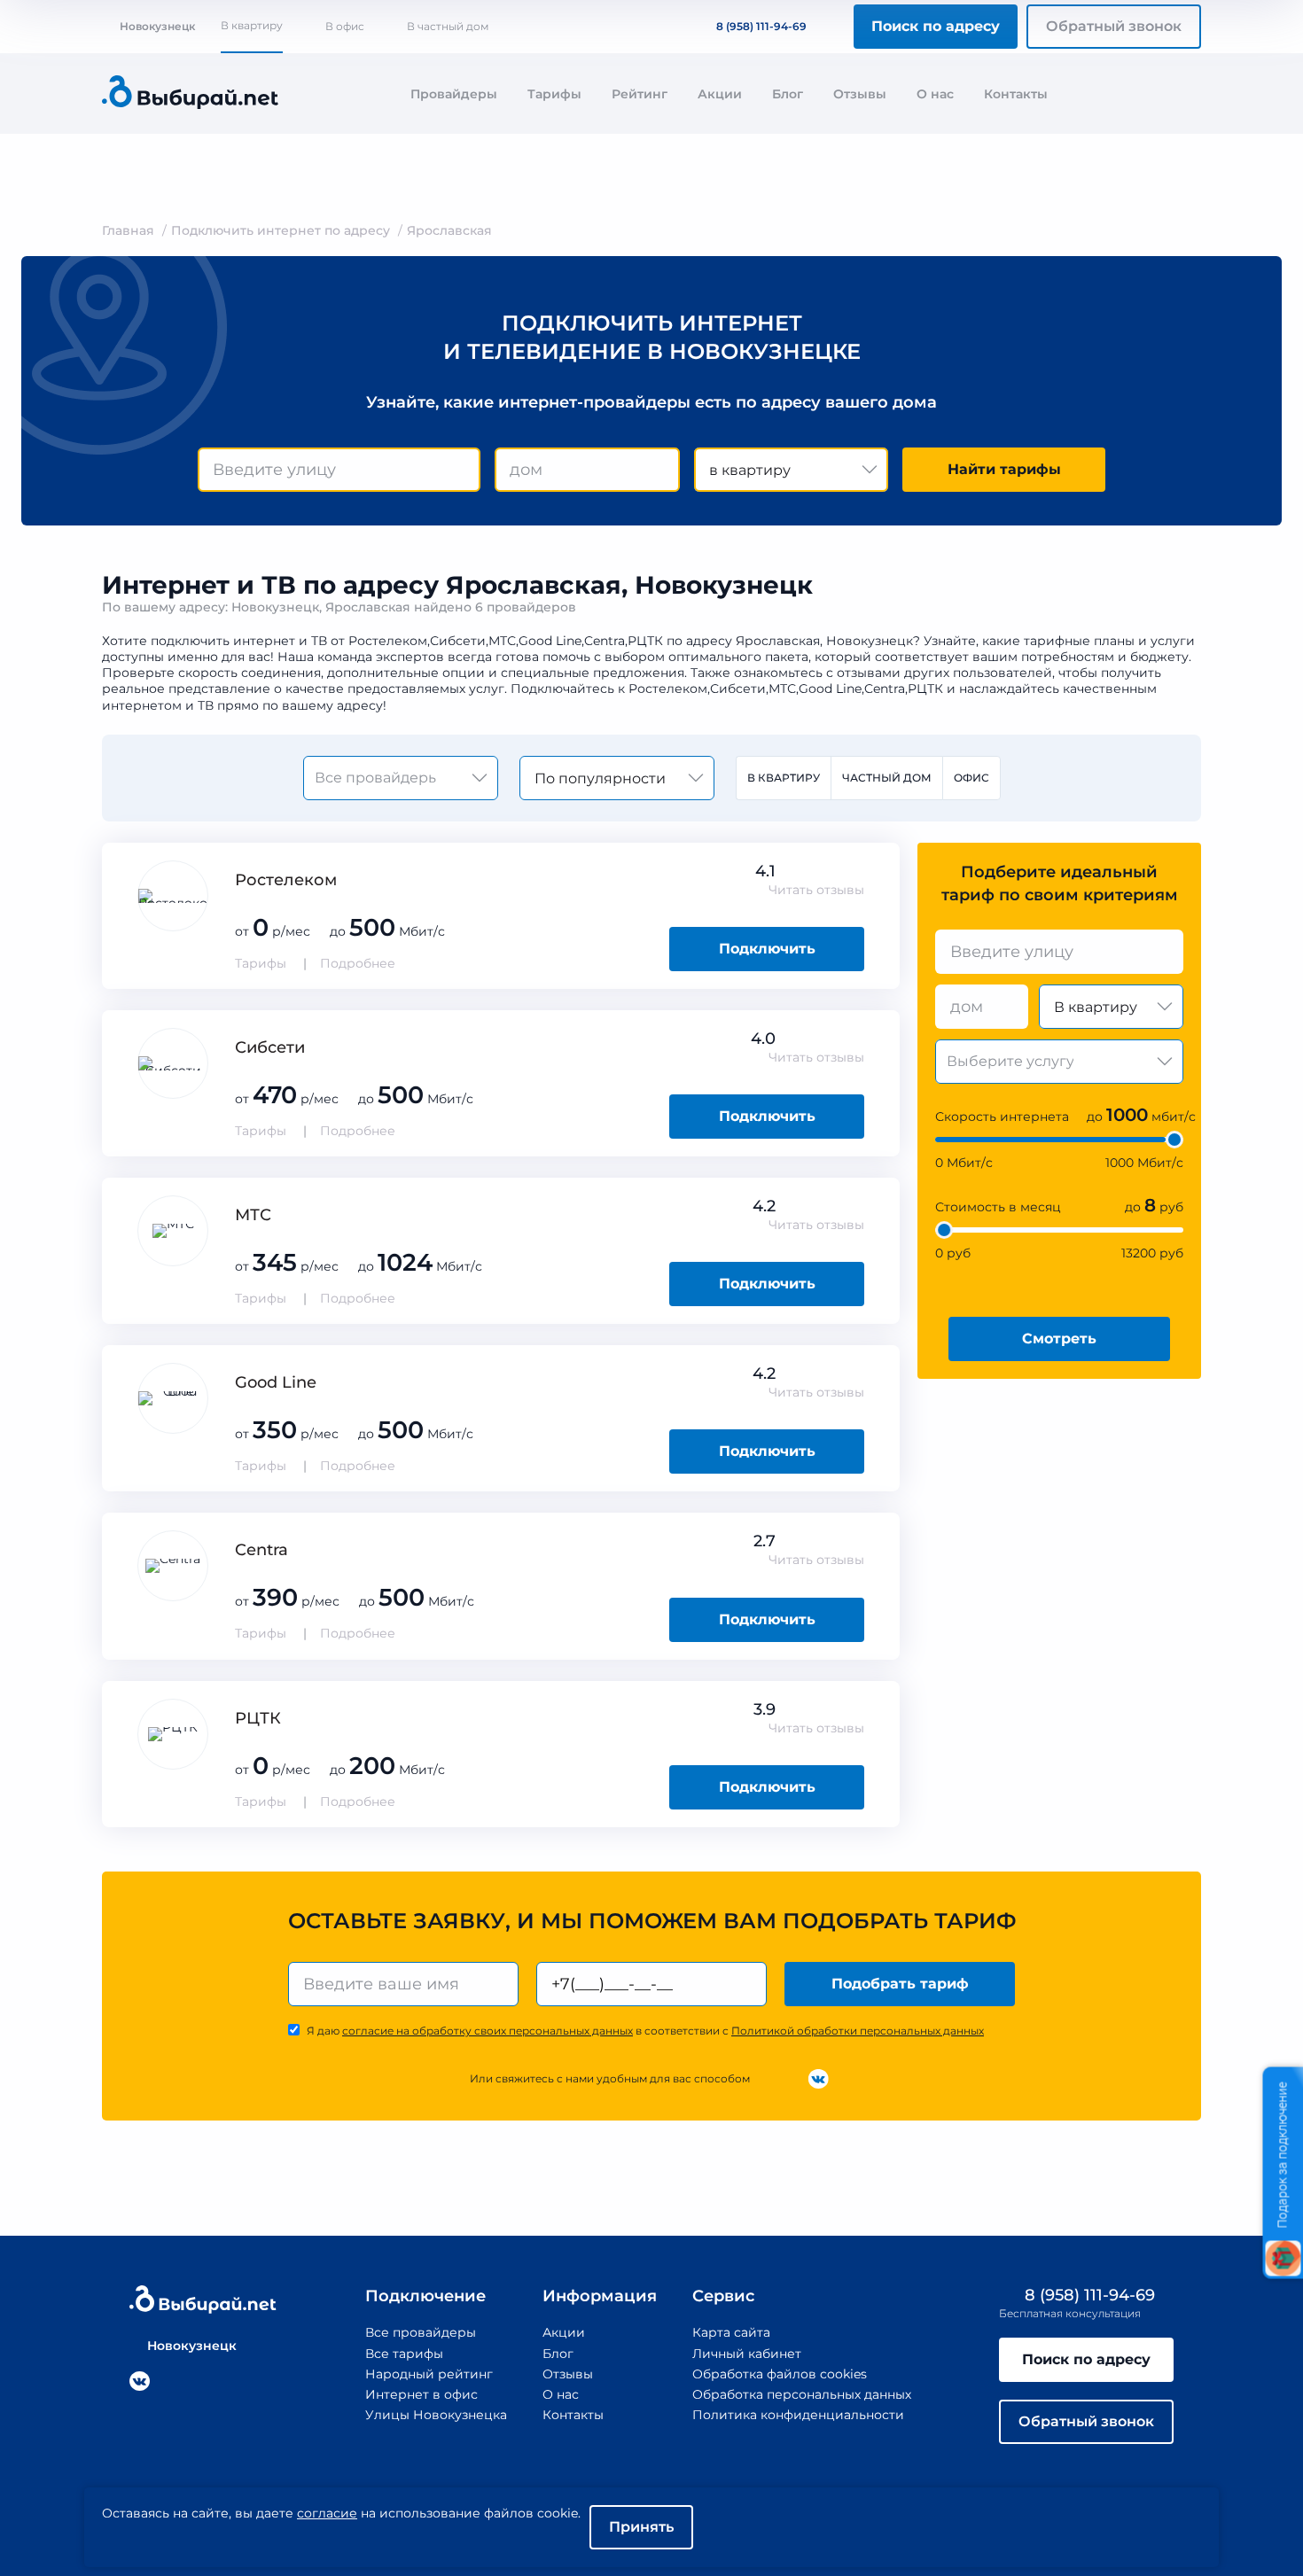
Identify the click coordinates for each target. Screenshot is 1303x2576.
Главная (128, 230)
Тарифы (554, 94)
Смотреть (1059, 1339)
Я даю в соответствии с (645, 2031)
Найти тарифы (1004, 469)
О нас (935, 94)
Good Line (276, 1382)
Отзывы (860, 94)
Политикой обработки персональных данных (858, 2031)
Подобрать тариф (900, 1984)
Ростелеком (286, 880)
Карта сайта (731, 2332)
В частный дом (448, 26)
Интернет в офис (421, 2394)
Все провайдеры (421, 2332)
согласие (327, 2513)
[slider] (1174, 1140)
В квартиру (252, 25)
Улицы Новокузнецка (436, 2415)
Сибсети (270, 1047)
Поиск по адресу (936, 26)
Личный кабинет (747, 2354)
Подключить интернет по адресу (281, 230)
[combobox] (339, 470)
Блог (788, 94)
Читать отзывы (816, 890)
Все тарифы (404, 2354)
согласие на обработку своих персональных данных (488, 2031)
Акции (720, 94)
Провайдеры (454, 94)
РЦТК (258, 1718)
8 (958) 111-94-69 (761, 26)
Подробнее (358, 963)
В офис (345, 26)
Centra (261, 1550)
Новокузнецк (157, 26)
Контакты (1016, 94)
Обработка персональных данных (802, 2394)
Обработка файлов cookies (780, 2374)
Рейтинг (640, 94)
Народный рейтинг (429, 2374)
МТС (253, 1215)
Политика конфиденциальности (798, 2415)
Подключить (767, 949)
